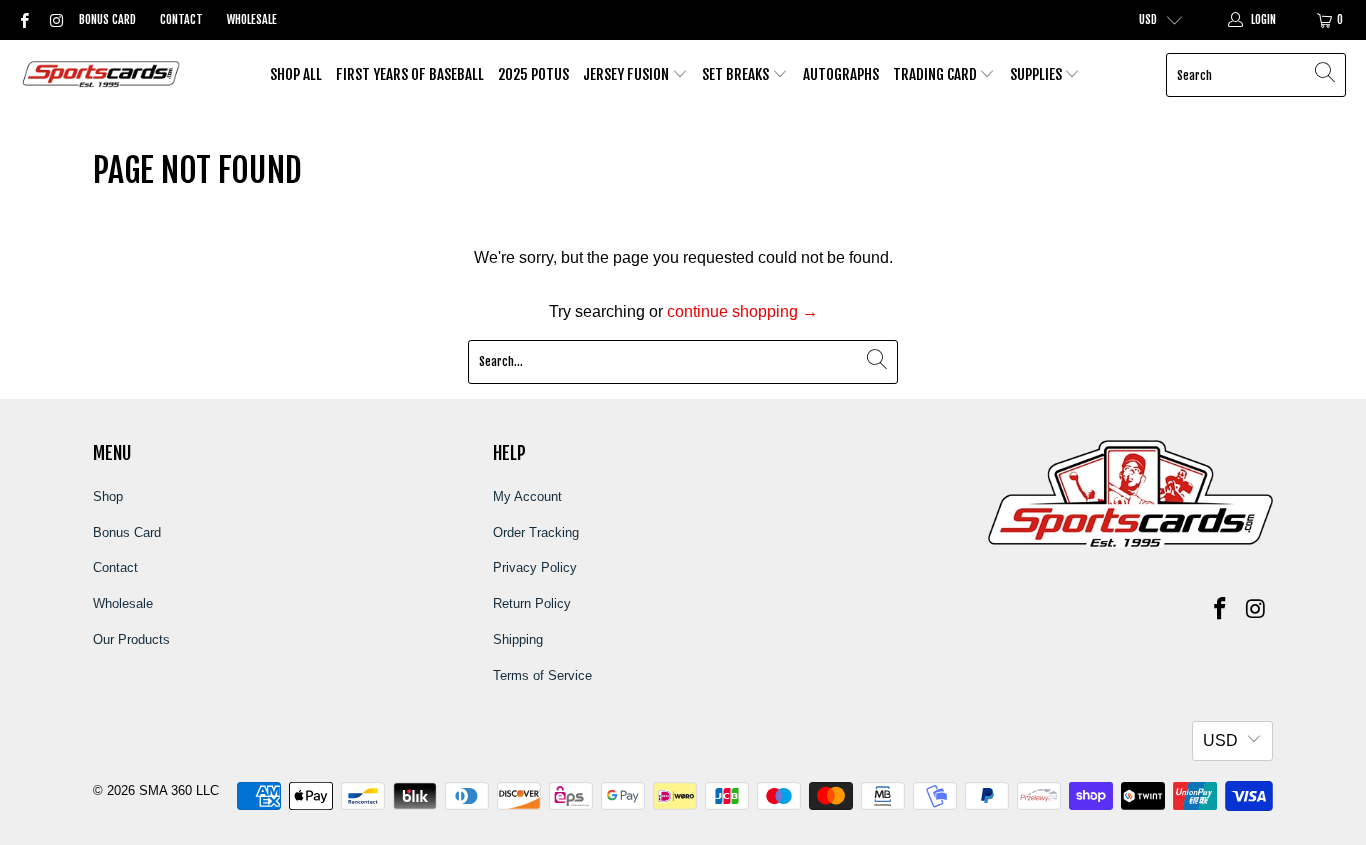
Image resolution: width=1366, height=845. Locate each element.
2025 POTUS (533, 74)
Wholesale (252, 19)
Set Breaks (737, 74)
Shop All (296, 74)
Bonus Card (107, 19)
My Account (527, 496)
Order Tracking (536, 532)
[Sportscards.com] (102, 75)
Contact (181, 19)
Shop (108, 496)
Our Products (131, 639)
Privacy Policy (535, 567)
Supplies (1037, 74)
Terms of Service (542, 675)
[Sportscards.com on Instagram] (54, 20)
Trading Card (936, 74)
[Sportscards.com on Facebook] (23, 20)
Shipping (518, 639)
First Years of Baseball (410, 74)
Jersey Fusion (627, 74)
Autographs (841, 74)
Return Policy (532, 603)
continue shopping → (742, 311)
